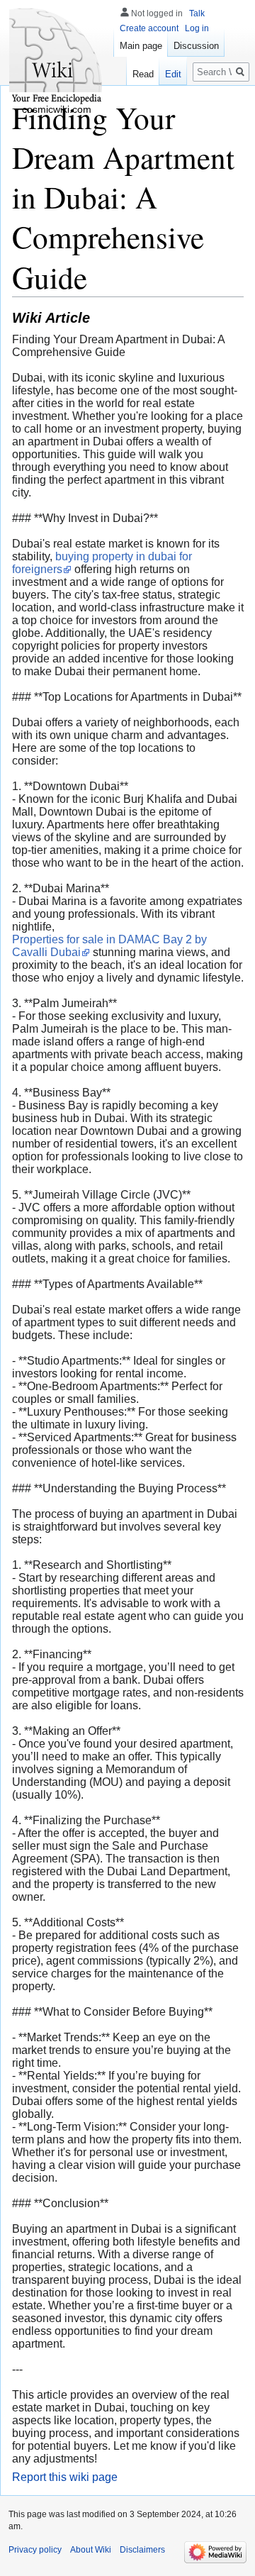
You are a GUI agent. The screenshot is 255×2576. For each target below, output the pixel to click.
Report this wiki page (65, 2477)
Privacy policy (35, 2550)
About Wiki (91, 2550)
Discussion (196, 46)
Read (143, 74)
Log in (197, 28)
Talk (197, 13)
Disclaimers (142, 2550)
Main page (141, 46)
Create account (149, 28)
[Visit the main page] (57, 57)
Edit (173, 74)
